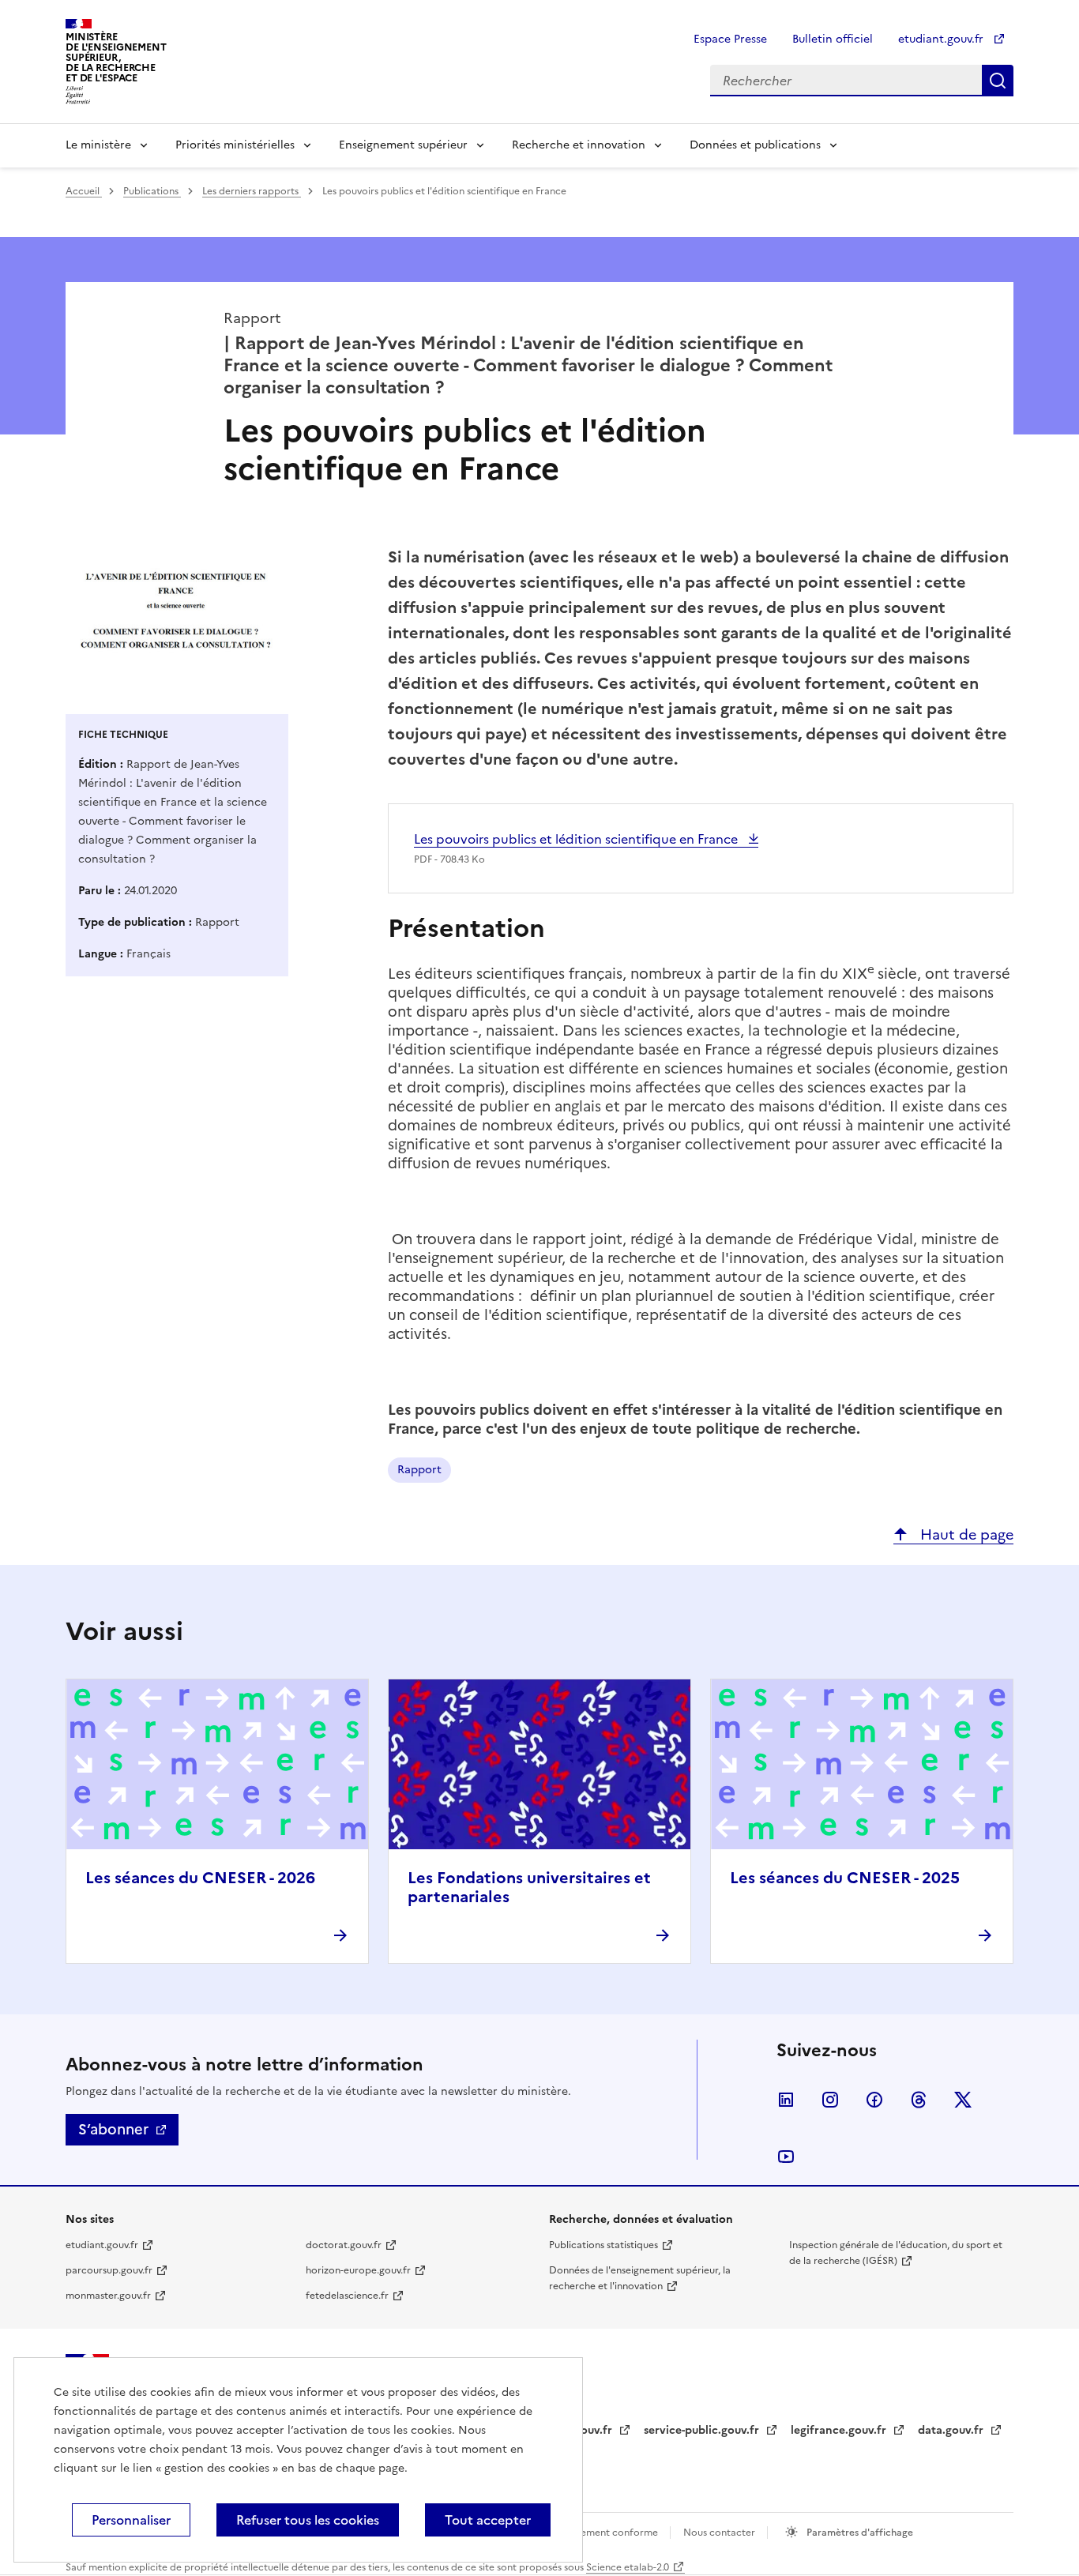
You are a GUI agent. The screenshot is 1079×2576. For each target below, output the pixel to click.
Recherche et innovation (579, 145)
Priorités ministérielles (235, 145)
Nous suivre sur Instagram (830, 2100)
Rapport (419, 1470)
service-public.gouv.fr (703, 2430)
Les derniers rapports (252, 191)
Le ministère (98, 145)
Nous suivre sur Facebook (874, 2100)
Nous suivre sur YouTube (786, 2157)
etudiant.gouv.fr (942, 39)
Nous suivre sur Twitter (963, 2100)
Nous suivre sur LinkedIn (786, 2100)
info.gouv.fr (582, 2430)
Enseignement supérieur (403, 145)
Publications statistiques (603, 2245)
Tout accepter (488, 2520)
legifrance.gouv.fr (840, 2430)
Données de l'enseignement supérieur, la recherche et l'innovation (640, 2278)
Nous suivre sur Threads (919, 2100)
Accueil (84, 191)
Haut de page (965, 1534)
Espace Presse (730, 39)
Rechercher (998, 81)
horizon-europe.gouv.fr (358, 2270)
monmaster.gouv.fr (108, 2296)
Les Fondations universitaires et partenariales (529, 1887)
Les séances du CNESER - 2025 (845, 1878)
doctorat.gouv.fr (344, 2245)
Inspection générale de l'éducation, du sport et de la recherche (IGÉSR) (896, 2253)
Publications (152, 191)
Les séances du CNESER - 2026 (200, 1878)
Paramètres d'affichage (859, 2533)
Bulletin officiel (833, 39)
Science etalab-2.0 (628, 2567)
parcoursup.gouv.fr (109, 2270)
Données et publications (755, 145)
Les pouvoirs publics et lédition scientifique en (577, 839)
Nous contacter (720, 2533)
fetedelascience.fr (347, 2296)
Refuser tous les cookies (308, 2520)
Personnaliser (131, 2520)
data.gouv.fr (952, 2430)
